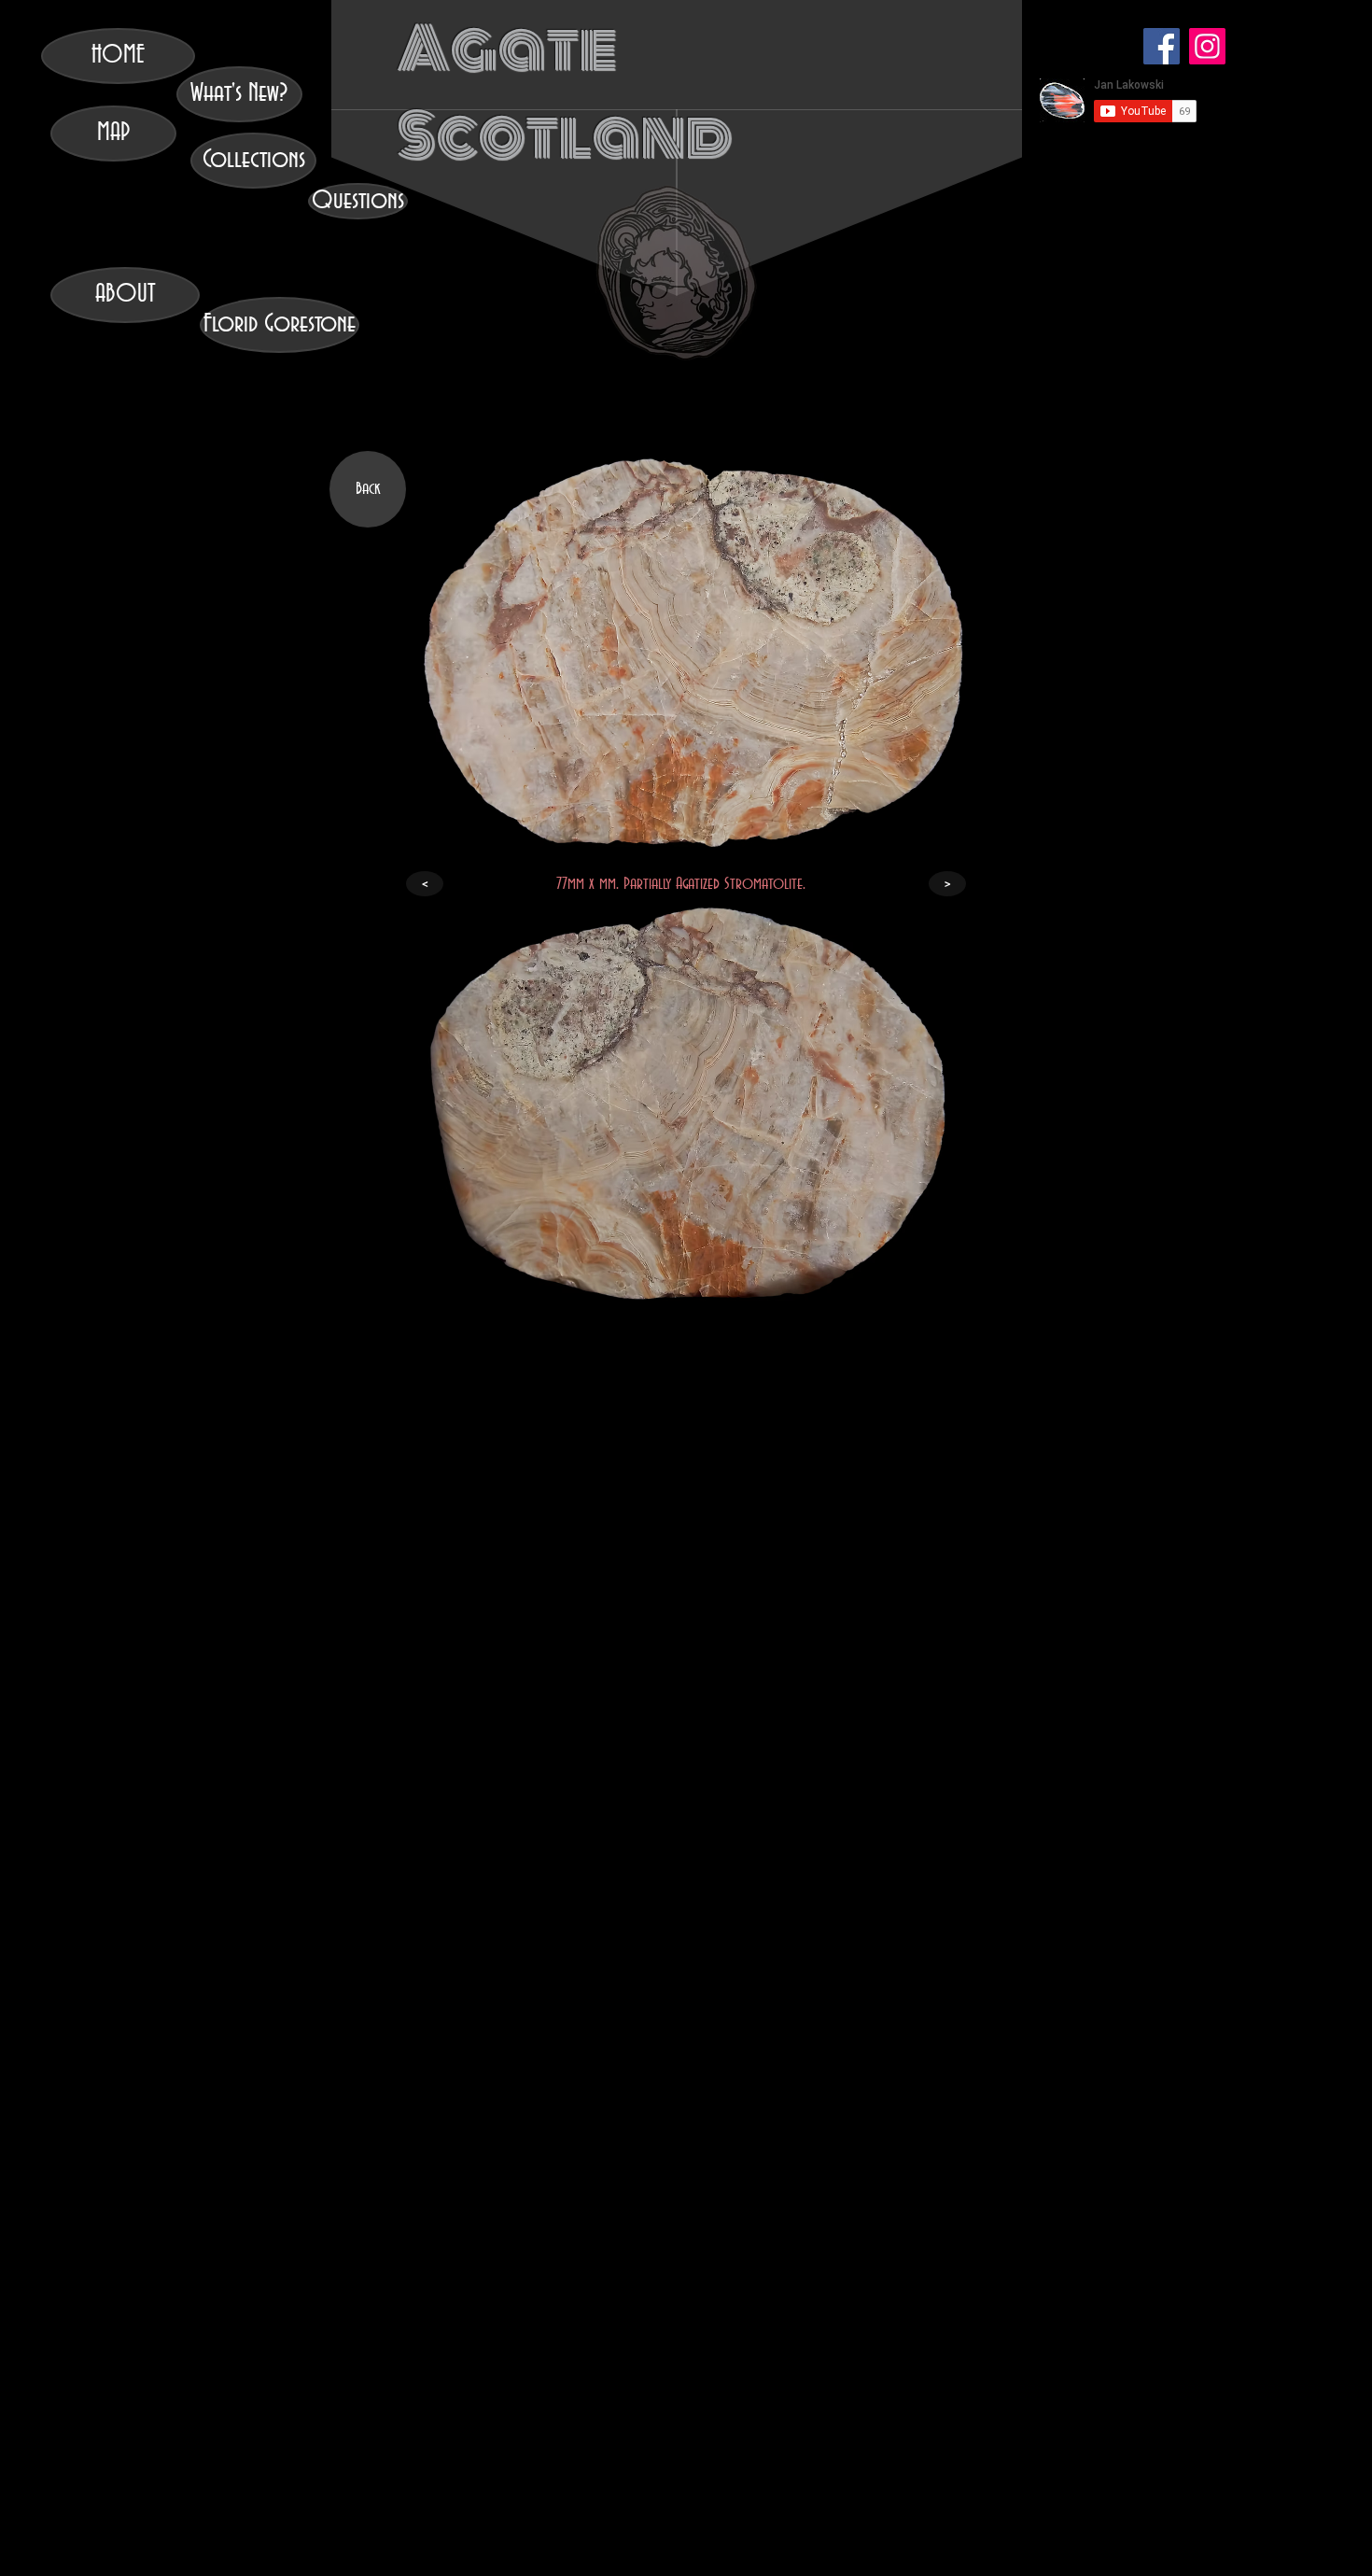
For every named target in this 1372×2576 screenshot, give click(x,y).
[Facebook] (1162, 46)
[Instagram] (1207, 46)
